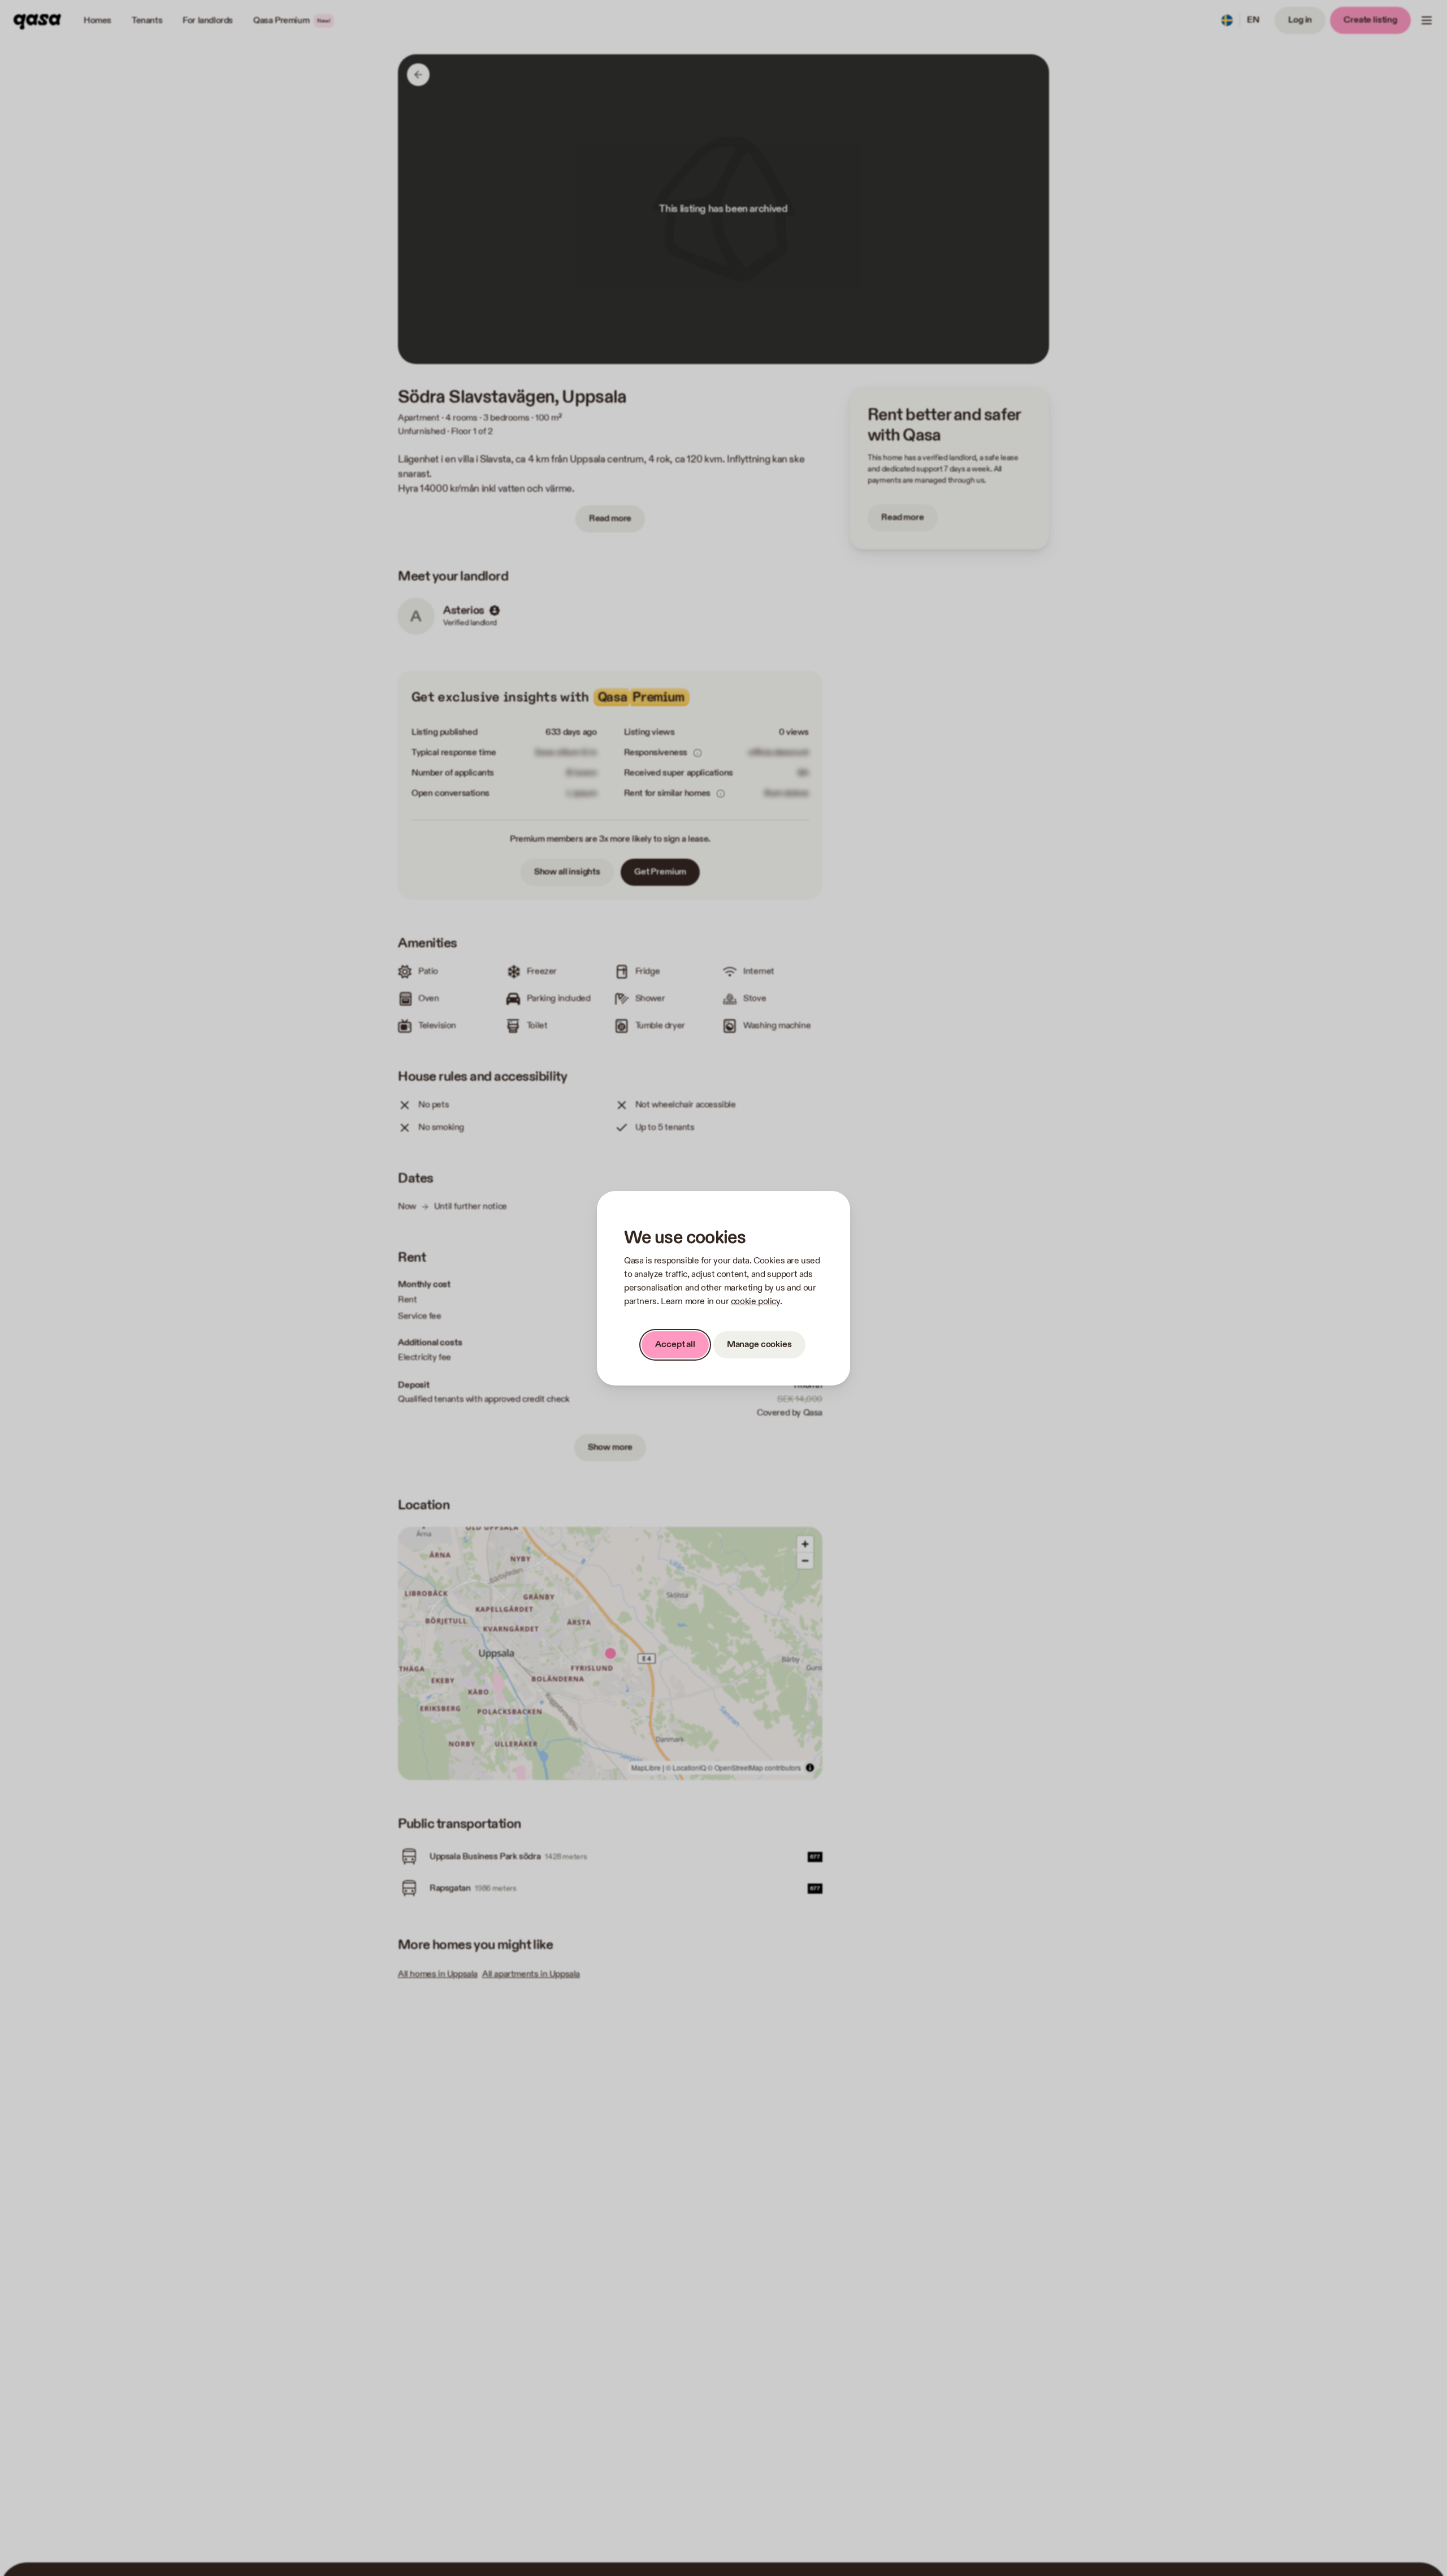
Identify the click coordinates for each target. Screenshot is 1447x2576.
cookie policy (755, 1302)
